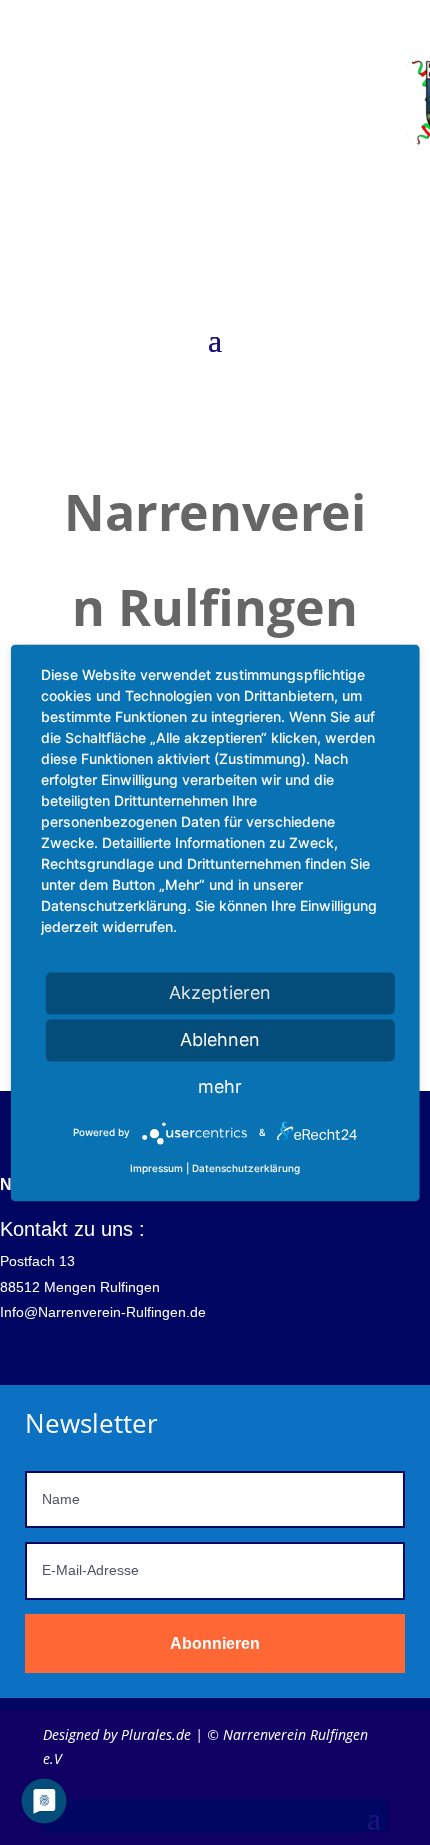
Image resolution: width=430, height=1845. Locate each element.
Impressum (156, 1168)
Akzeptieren (220, 992)
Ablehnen (220, 1039)
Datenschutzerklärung (246, 1168)
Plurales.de (156, 1734)
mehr (220, 1086)
